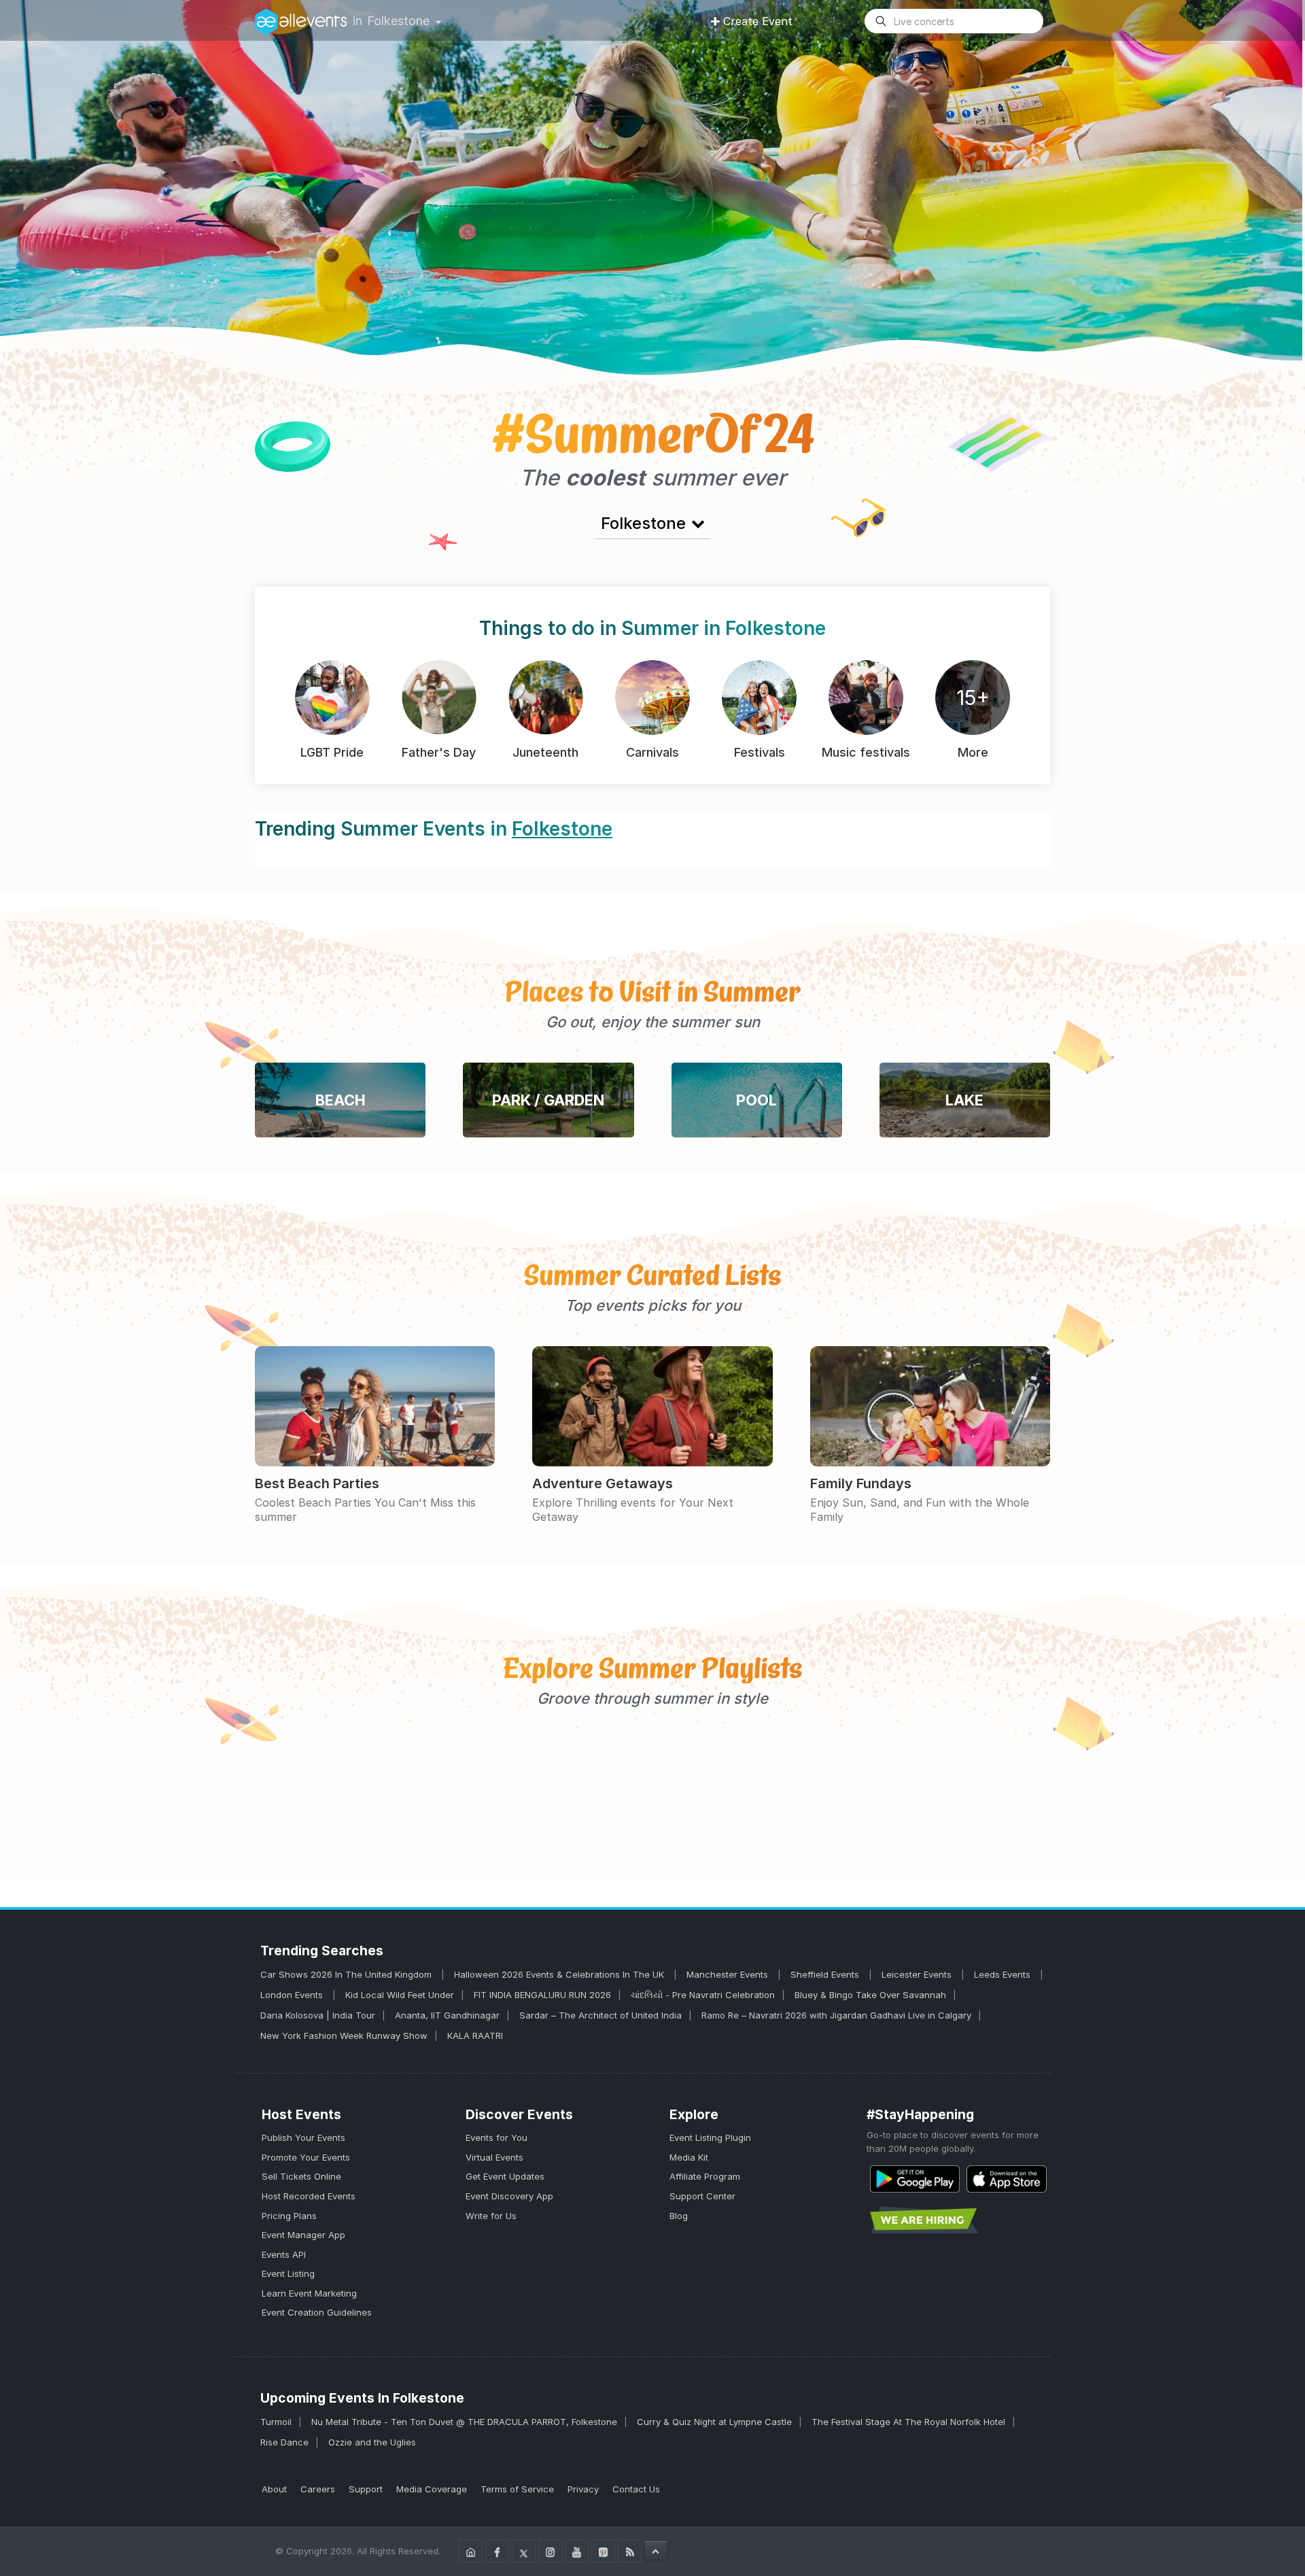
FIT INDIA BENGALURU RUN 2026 (542, 1995)
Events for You (497, 2137)
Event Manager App (303, 2235)
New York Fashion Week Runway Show (344, 2036)
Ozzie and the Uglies (372, 2442)
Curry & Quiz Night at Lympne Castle (714, 2422)
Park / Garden (548, 1100)
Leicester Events (918, 1974)
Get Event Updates (505, 2176)
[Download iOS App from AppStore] (1007, 2179)
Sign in (836, 21)
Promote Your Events (306, 2157)
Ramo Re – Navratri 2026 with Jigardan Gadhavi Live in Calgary (836, 2015)
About (274, 2489)
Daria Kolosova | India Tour (318, 2015)
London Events (293, 1995)
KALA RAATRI (475, 2036)
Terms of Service (517, 2489)
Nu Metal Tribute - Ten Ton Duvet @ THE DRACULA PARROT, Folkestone (464, 2422)
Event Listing (288, 2273)
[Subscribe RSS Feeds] (630, 2551)
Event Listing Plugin (710, 2137)
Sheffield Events (826, 1974)
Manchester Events (729, 1974)
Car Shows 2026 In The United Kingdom (347, 1974)
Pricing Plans (289, 2216)
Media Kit (689, 2157)
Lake (964, 1100)
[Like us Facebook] (497, 2551)
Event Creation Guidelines (317, 2312)
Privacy (583, 2489)
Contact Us (636, 2489)
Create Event (758, 21)
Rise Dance (284, 2442)
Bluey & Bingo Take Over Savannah (870, 1995)
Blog (679, 2216)
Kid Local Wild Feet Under (400, 1995)
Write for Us (491, 2216)
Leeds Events (1004, 1974)
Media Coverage (432, 2489)
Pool (756, 1100)
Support (366, 2489)
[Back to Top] (656, 2551)
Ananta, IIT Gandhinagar (447, 2015)
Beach (341, 1100)
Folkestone (398, 21)
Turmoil (276, 2422)
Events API (284, 2254)
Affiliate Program (705, 2176)
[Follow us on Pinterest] (603, 2551)
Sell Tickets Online (301, 2176)
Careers (318, 2489)
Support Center (702, 2196)
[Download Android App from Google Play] (915, 2179)
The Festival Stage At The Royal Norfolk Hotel (908, 2422)
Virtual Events (494, 2157)
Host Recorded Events (309, 2196)
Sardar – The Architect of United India (601, 2015)
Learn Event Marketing (309, 2293)
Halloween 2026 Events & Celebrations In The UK (560, 1974)
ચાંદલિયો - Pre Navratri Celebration (703, 1995)
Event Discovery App (509, 2196)
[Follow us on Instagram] (550, 2551)
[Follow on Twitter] (524, 2551)
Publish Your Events (303, 2137)
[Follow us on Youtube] (577, 2551)
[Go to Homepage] (471, 2551)
